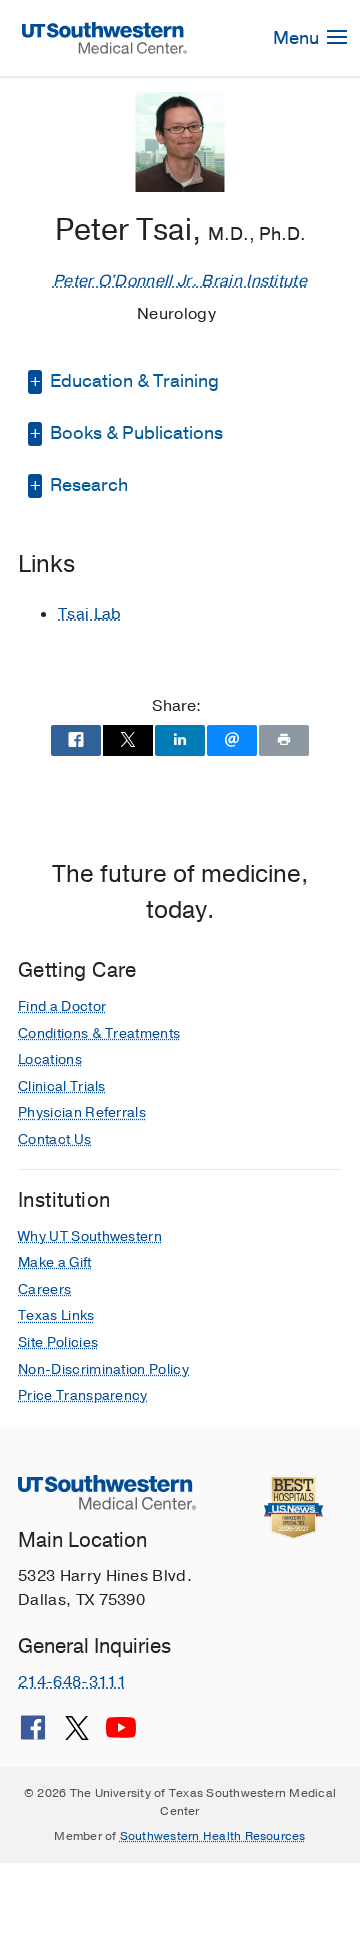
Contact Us (54, 1139)
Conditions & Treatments (99, 1033)
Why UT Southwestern (90, 1236)
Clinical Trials (62, 1086)
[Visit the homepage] (105, 37)
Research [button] (87, 485)
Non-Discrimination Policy (103, 1369)
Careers (44, 1289)
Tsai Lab (90, 614)
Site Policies (58, 1342)
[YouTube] (121, 1735)
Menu (298, 38)
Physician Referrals (82, 1112)
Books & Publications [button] (134, 433)
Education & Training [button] (132, 381)
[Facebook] (33, 1735)
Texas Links (56, 1315)
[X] (77, 1735)
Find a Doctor (62, 1006)
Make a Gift (55, 1262)
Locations (50, 1059)
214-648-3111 (72, 1682)
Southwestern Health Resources (213, 1836)
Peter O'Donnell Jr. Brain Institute (180, 281)
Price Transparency (83, 1395)
